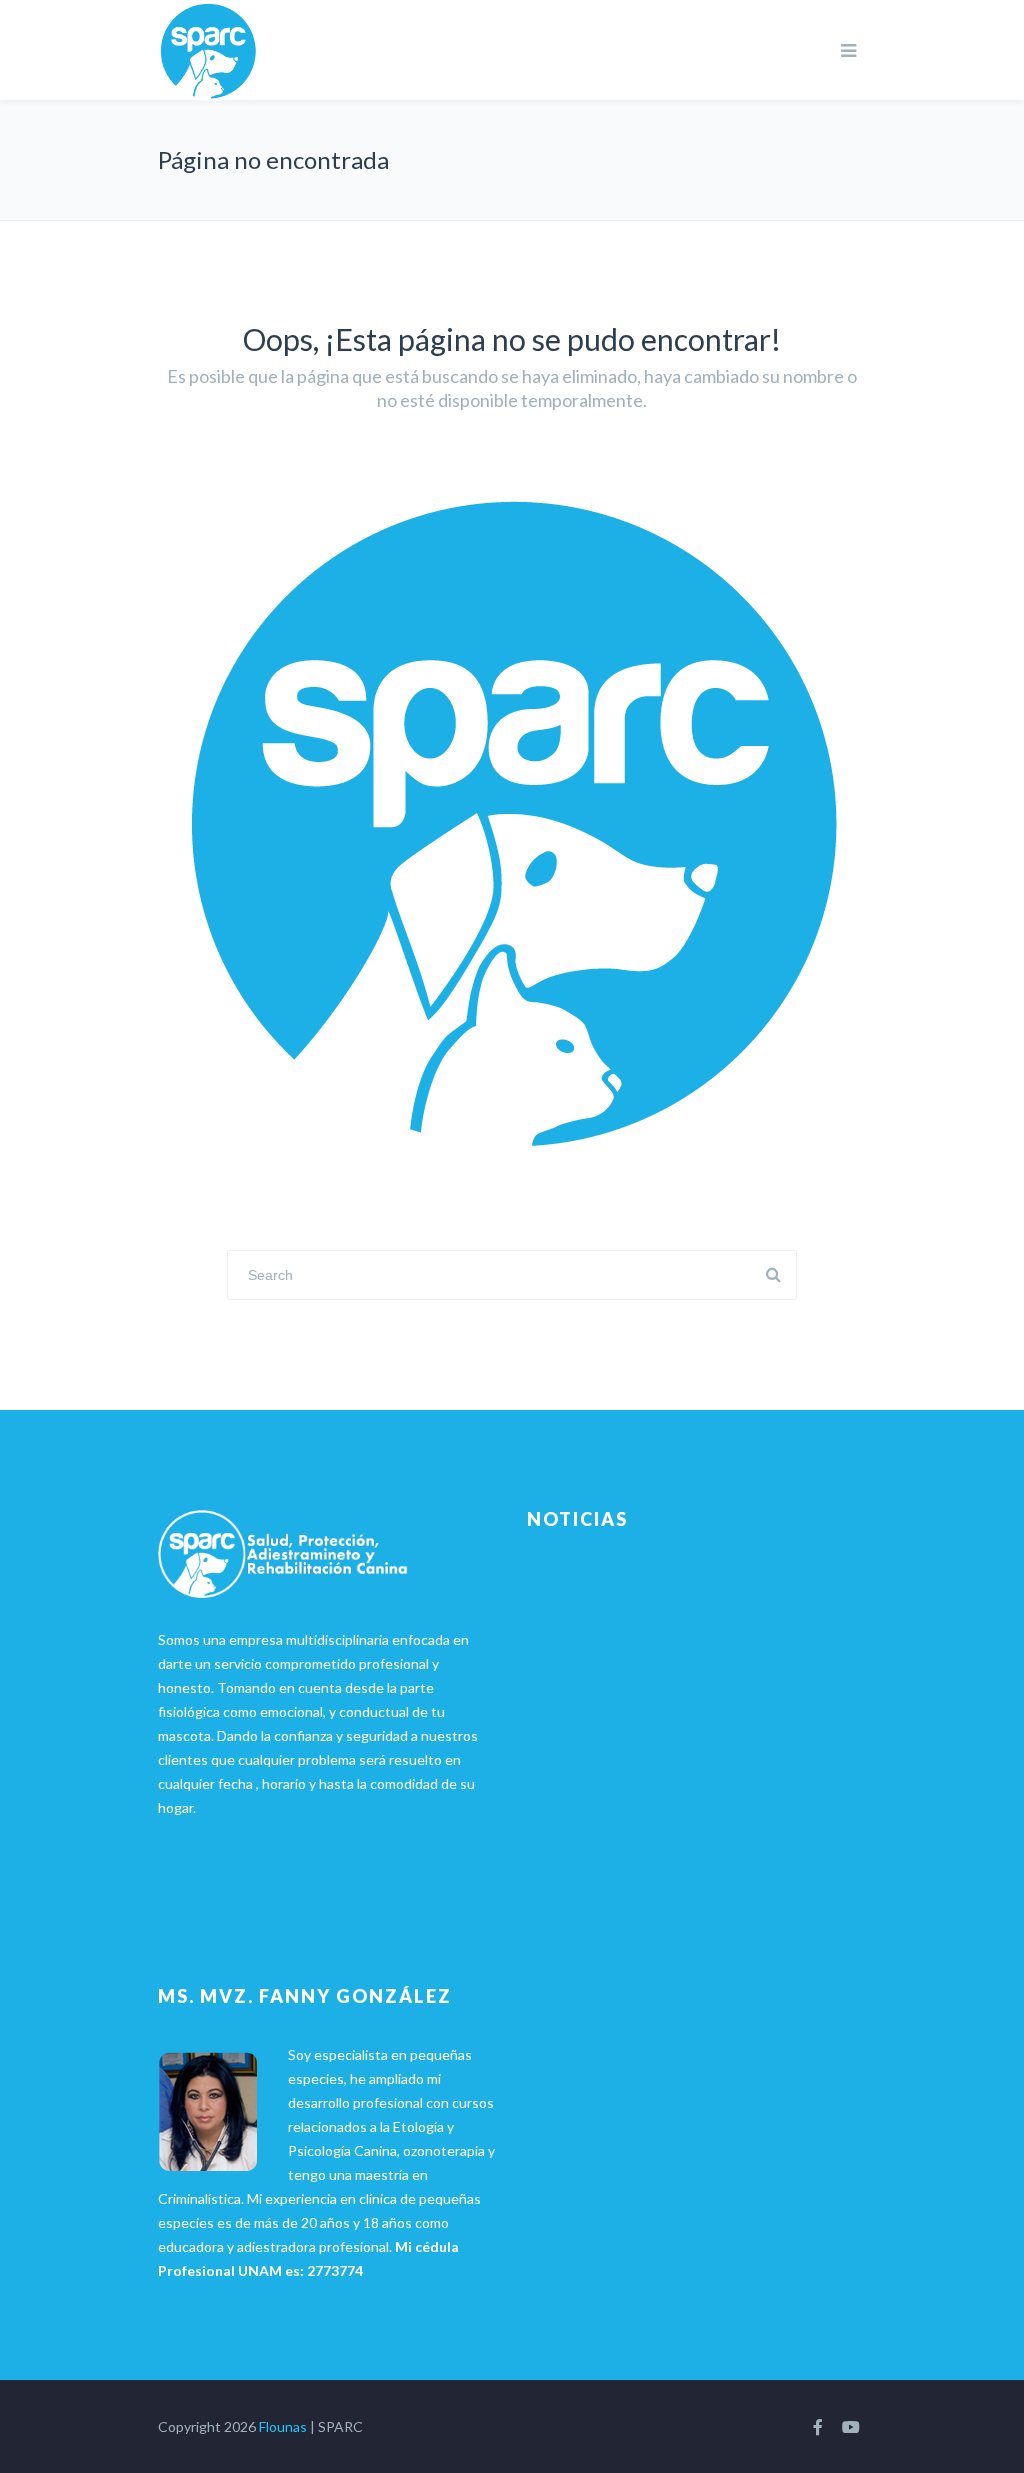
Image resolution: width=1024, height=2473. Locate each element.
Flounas (283, 2426)
